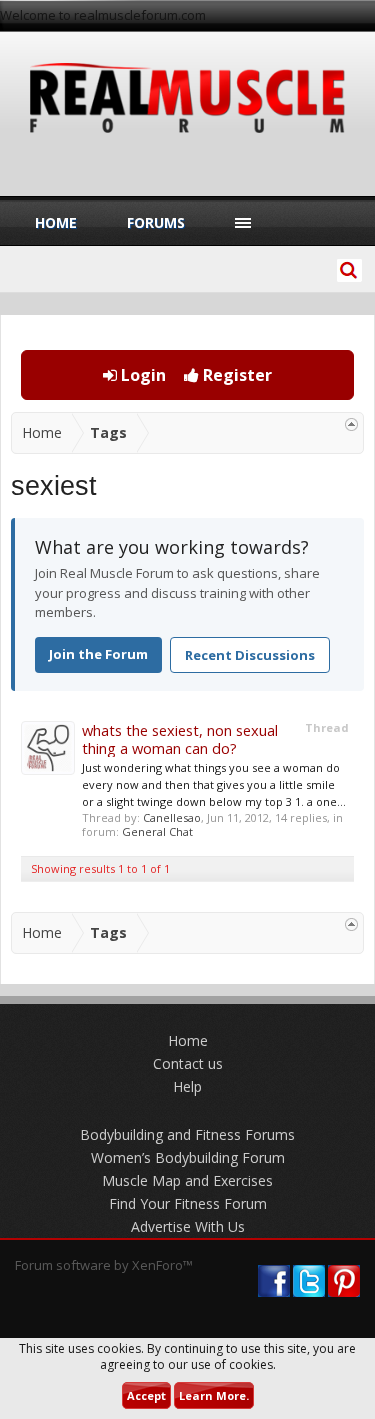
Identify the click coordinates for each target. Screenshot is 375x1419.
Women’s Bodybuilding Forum (188, 1157)
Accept (146, 1395)
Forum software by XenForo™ (104, 1265)
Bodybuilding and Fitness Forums (187, 1134)
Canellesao (172, 817)
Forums (156, 222)
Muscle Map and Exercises (187, 1180)
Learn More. (214, 1395)
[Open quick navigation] (351, 424)
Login (141, 375)
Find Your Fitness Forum (188, 1203)
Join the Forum (98, 654)
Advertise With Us (188, 1226)
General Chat (157, 831)
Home (56, 222)
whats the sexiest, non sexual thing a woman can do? (180, 739)
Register (235, 375)
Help (187, 1086)
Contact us (188, 1063)
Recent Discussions (250, 655)
